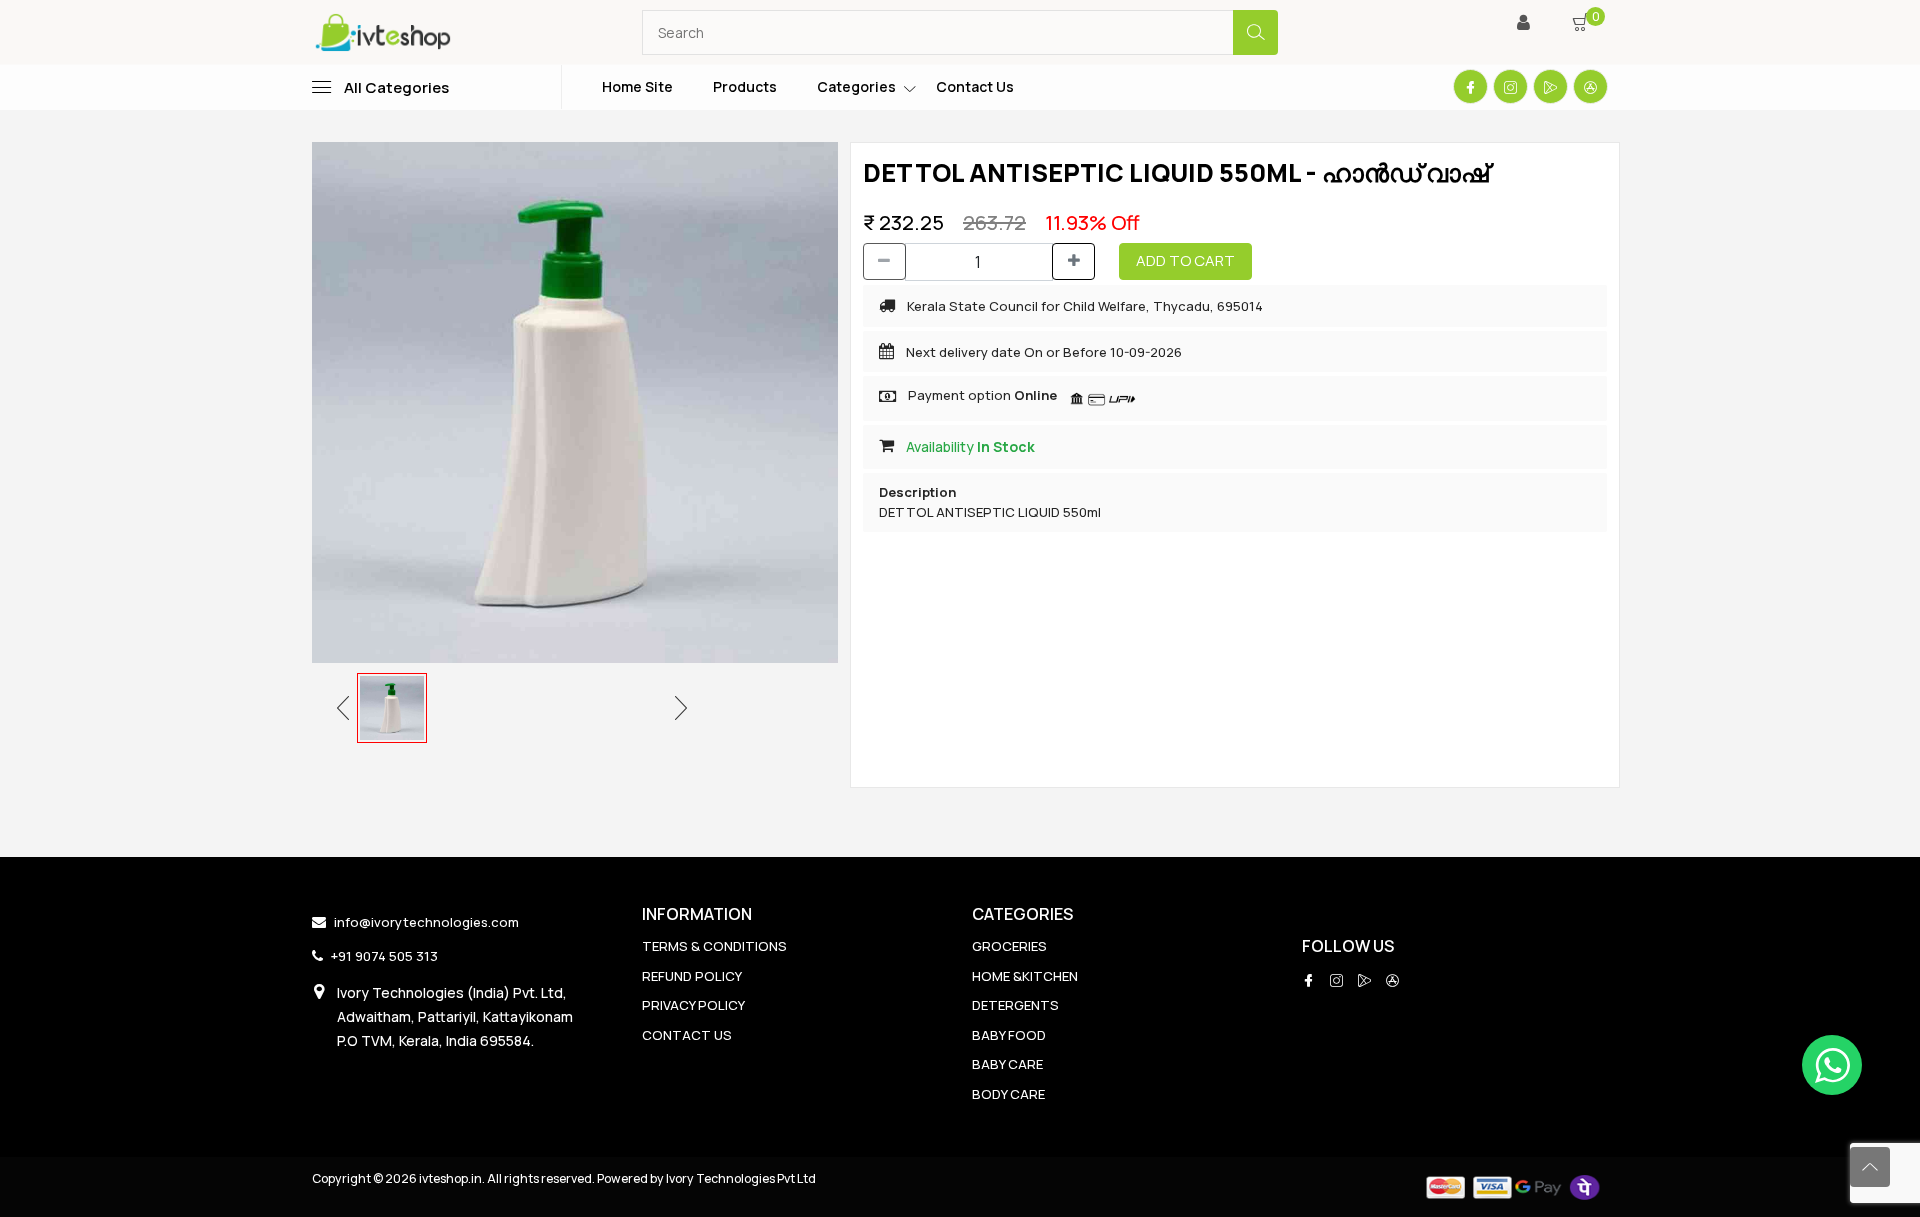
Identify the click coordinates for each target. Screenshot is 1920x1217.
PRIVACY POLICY (693, 1005)
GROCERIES (1009, 946)
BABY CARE (1007, 1064)
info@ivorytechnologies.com (426, 922)
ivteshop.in (450, 1178)
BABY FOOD (1009, 1035)
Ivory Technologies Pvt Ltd (741, 1178)
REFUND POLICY (692, 976)
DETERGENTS (1015, 1005)
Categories (856, 86)
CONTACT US (687, 1035)
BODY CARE (1008, 1094)
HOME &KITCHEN (1025, 976)
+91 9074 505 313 (384, 956)
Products (745, 86)
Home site (637, 86)
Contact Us (975, 86)
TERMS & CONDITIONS (714, 946)
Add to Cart (1185, 260)
